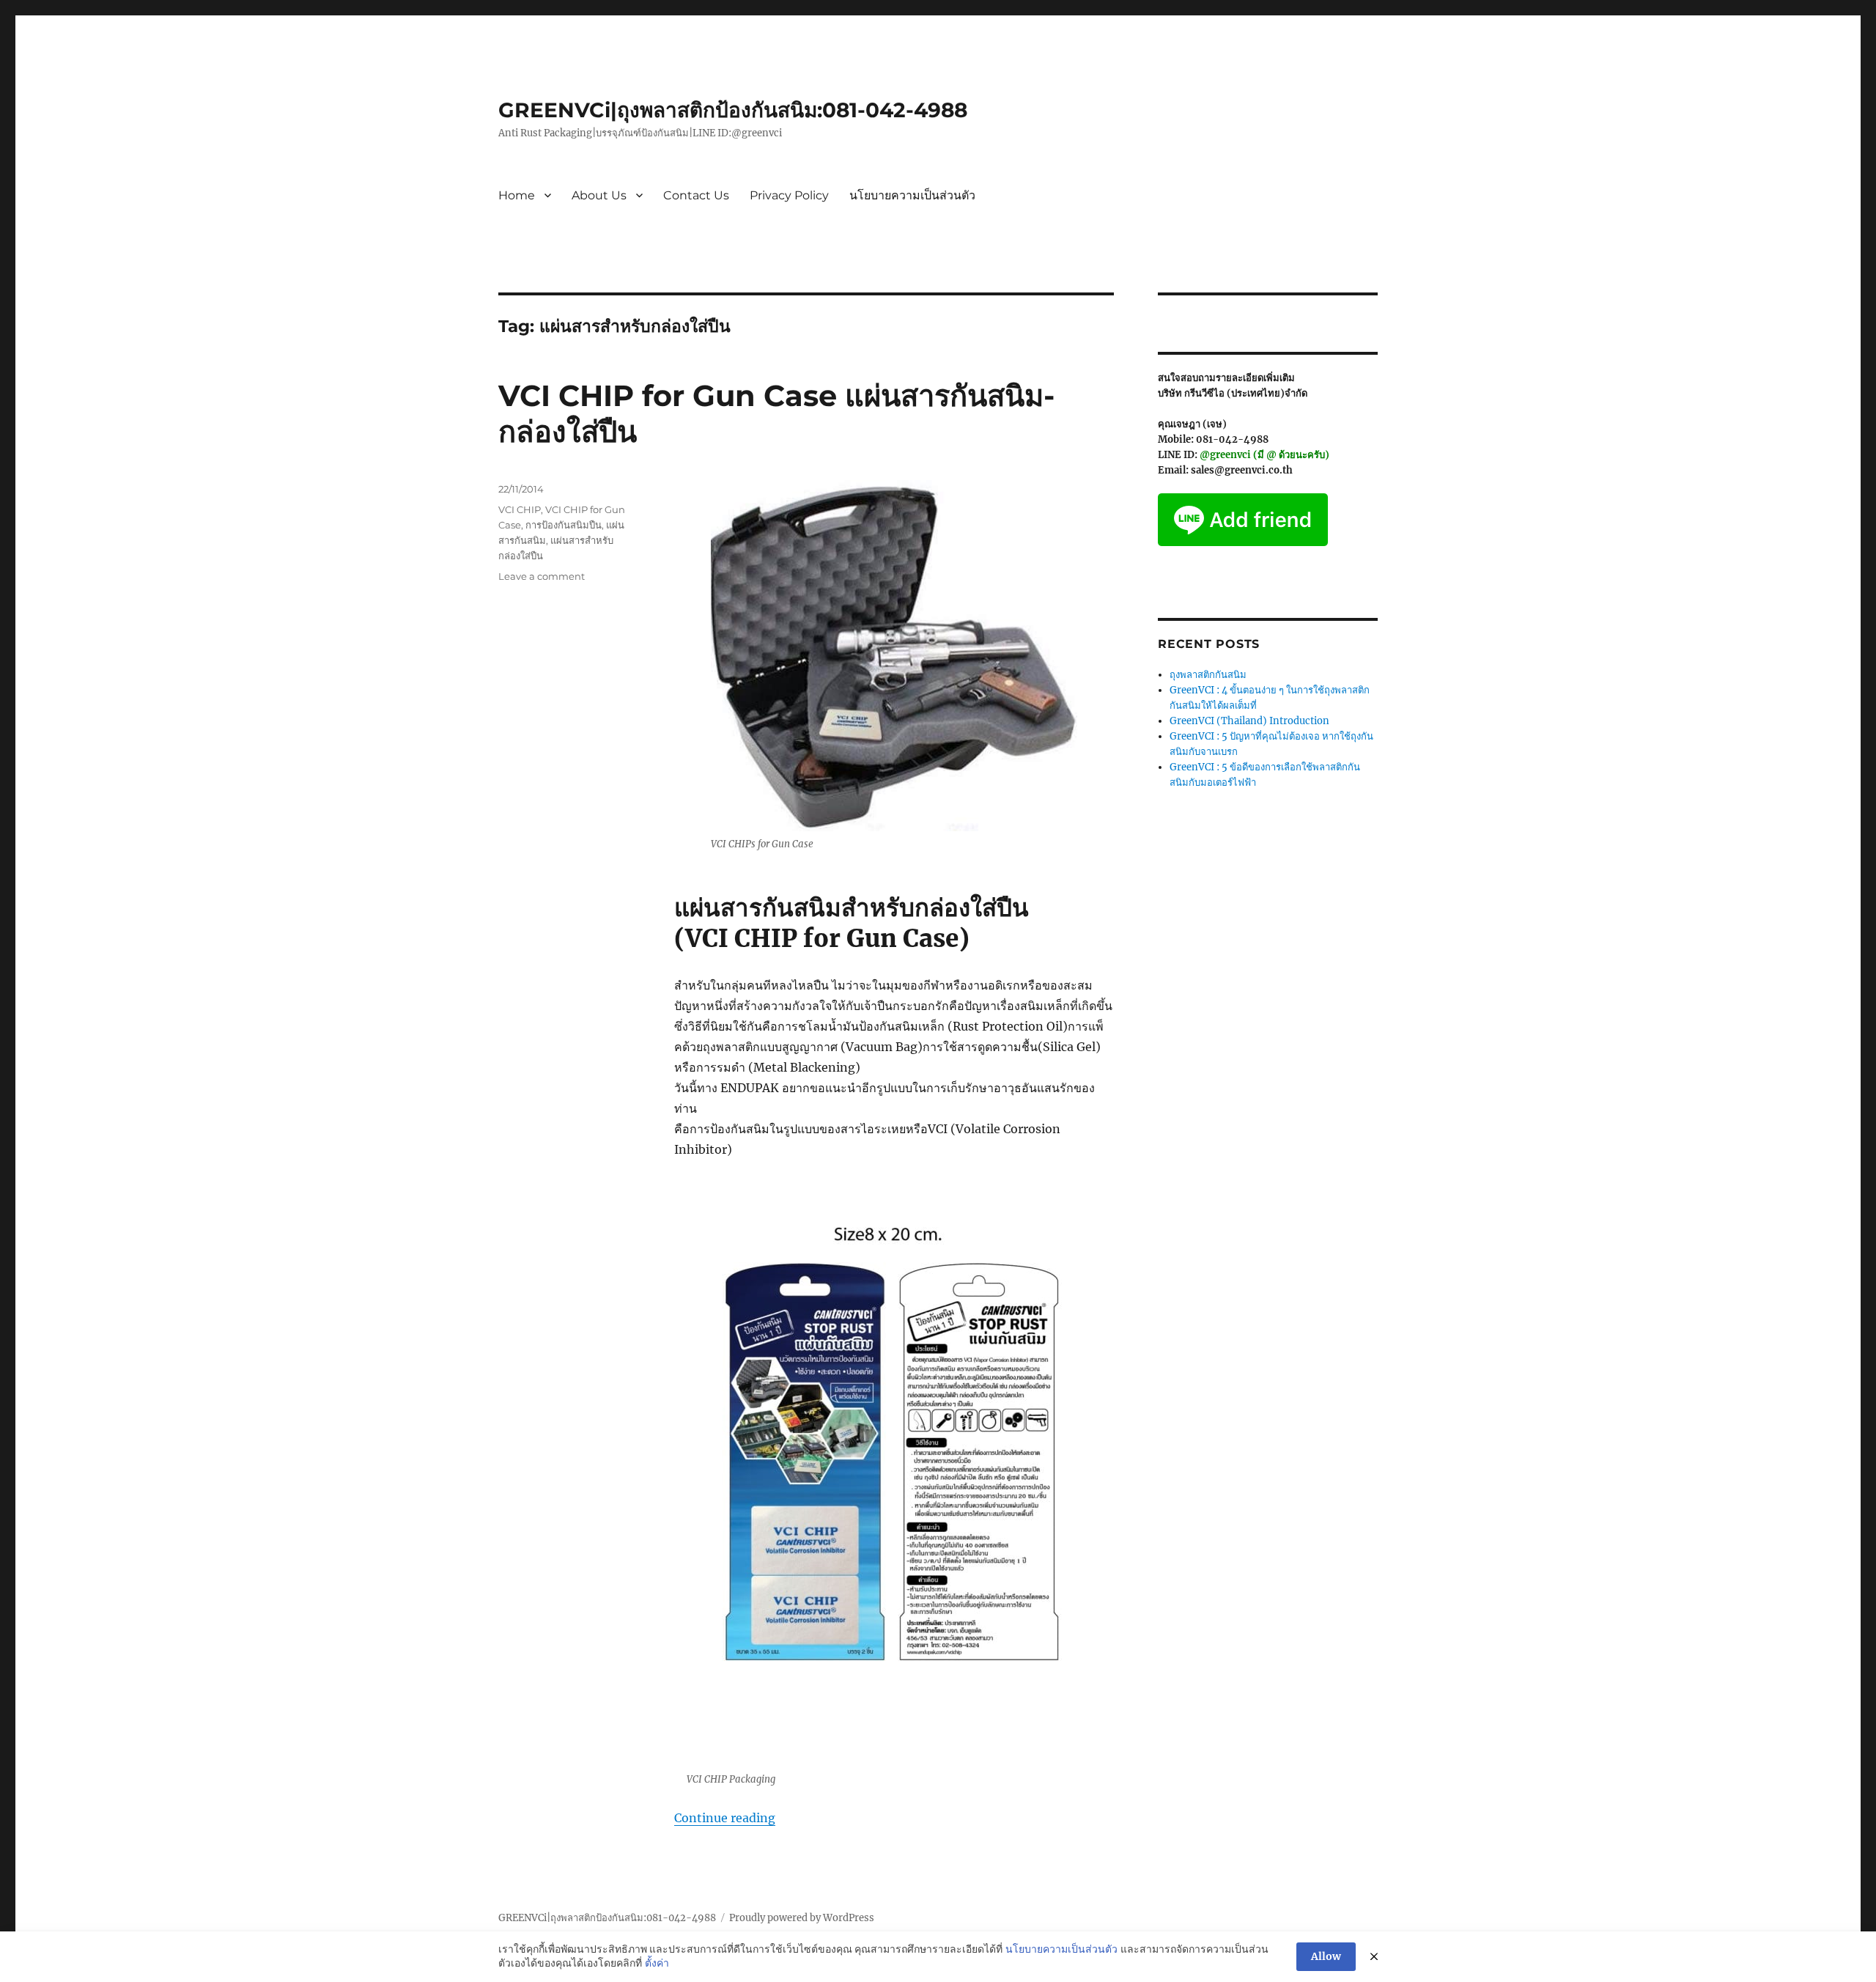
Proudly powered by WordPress (802, 1918)
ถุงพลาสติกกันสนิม (1208, 675)
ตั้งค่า (657, 1963)
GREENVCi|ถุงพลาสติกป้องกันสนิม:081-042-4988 (733, 110)
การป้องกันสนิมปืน (564, 525)
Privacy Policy (789, 195)
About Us (599, 195)
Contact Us (696, 195)
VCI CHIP (520, 509)
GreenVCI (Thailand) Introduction (1249, 721)
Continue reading (725, 1818)
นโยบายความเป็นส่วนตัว (912, 195)
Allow (1326, 1956)
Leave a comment (542, 576)
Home (517, 195)
